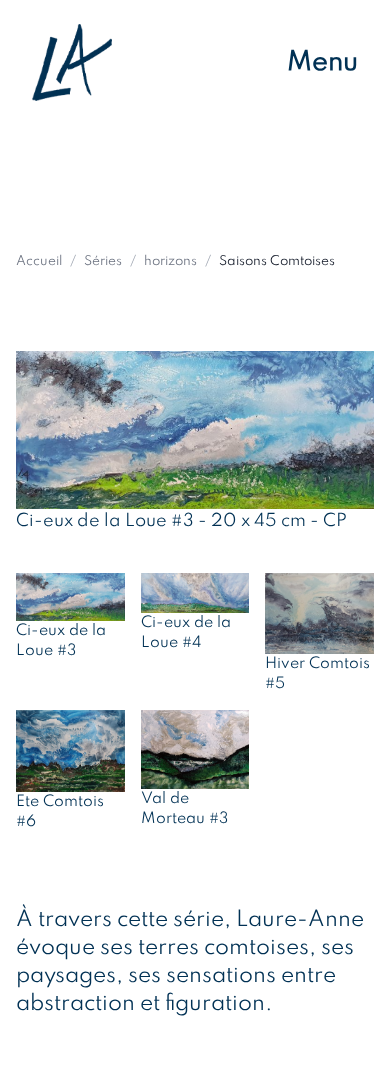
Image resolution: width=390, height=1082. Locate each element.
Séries (103, 261)
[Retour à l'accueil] (72, 62)
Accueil (39, 261)
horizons (170, 261)
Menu (322, 62)
